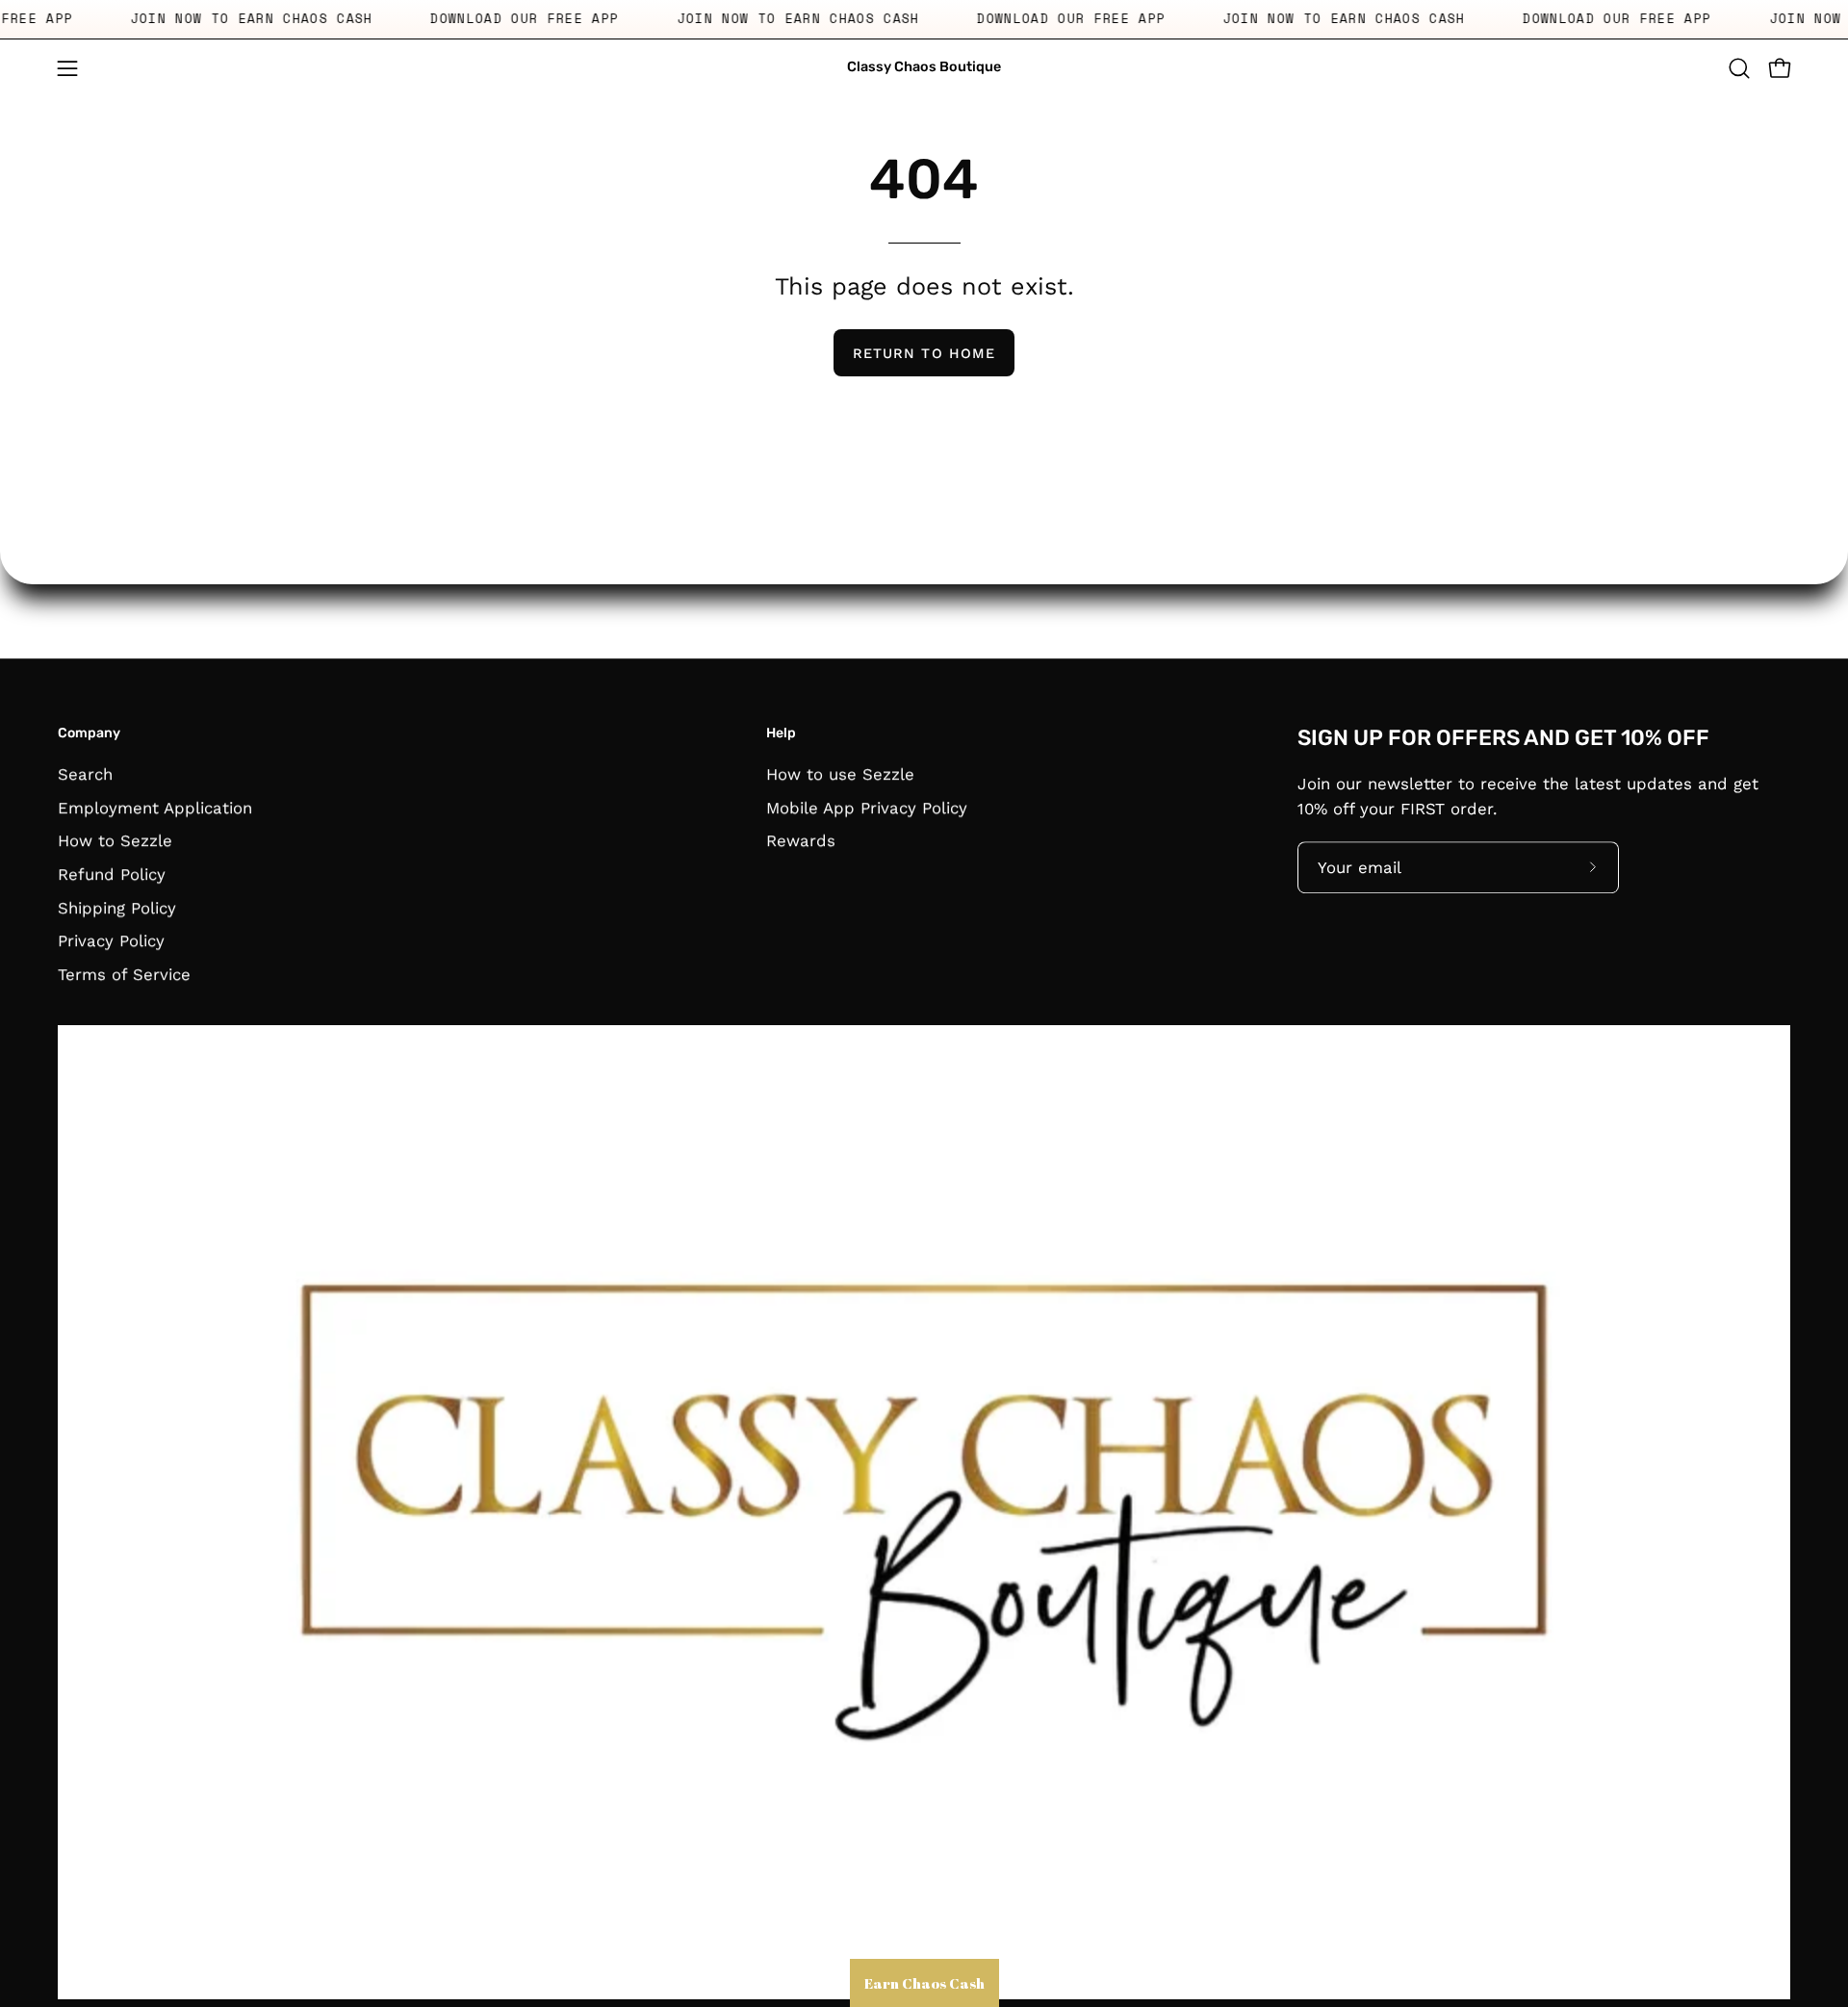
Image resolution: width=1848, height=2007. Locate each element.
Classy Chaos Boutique (924, 67)
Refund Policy (112, 874)
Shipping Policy (117, 907)
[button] (1739, 68)
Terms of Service (124, 974)
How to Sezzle (115, 840)
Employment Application (155, 807)
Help (781, 733)
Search (85, 774)
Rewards (801, 840)
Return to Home (924, 353)
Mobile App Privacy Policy (867, 807)
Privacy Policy (111, 940)
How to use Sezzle (840, 774)
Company (89, 733)
